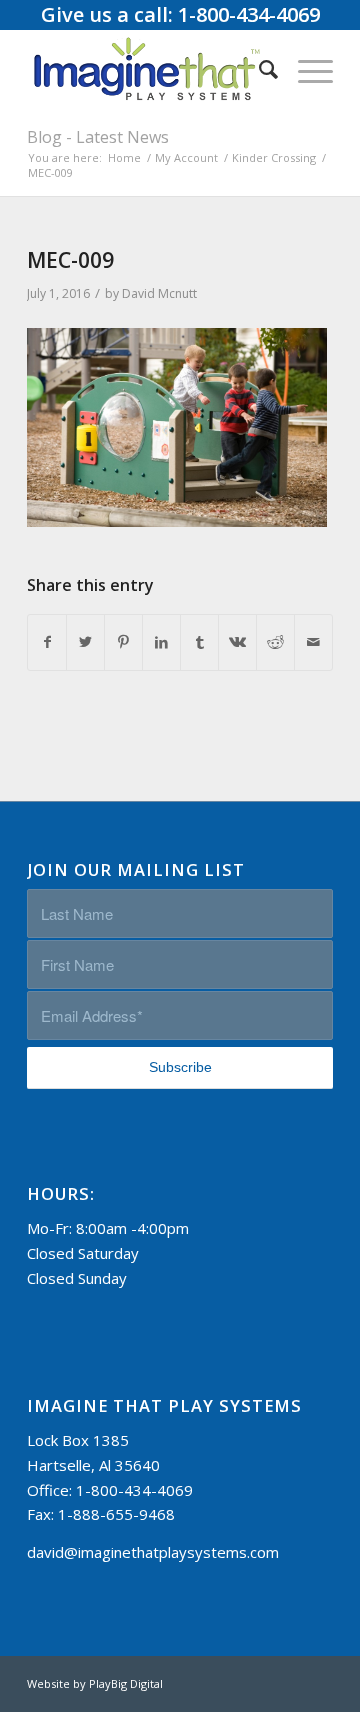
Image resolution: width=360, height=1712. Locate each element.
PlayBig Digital (126, 1683)
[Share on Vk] (237, 642)
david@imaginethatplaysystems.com (153, 1552)
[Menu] (305, 69)
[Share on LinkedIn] (161, 642)
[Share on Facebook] (47, 642)
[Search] (258, 69)
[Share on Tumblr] (199, 642)
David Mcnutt (159, 293)
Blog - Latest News (98, 137)
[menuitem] (258, 69)
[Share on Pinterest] (123, 642)
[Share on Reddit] (275, 642)
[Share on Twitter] (85, 642)
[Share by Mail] (313, 642)
